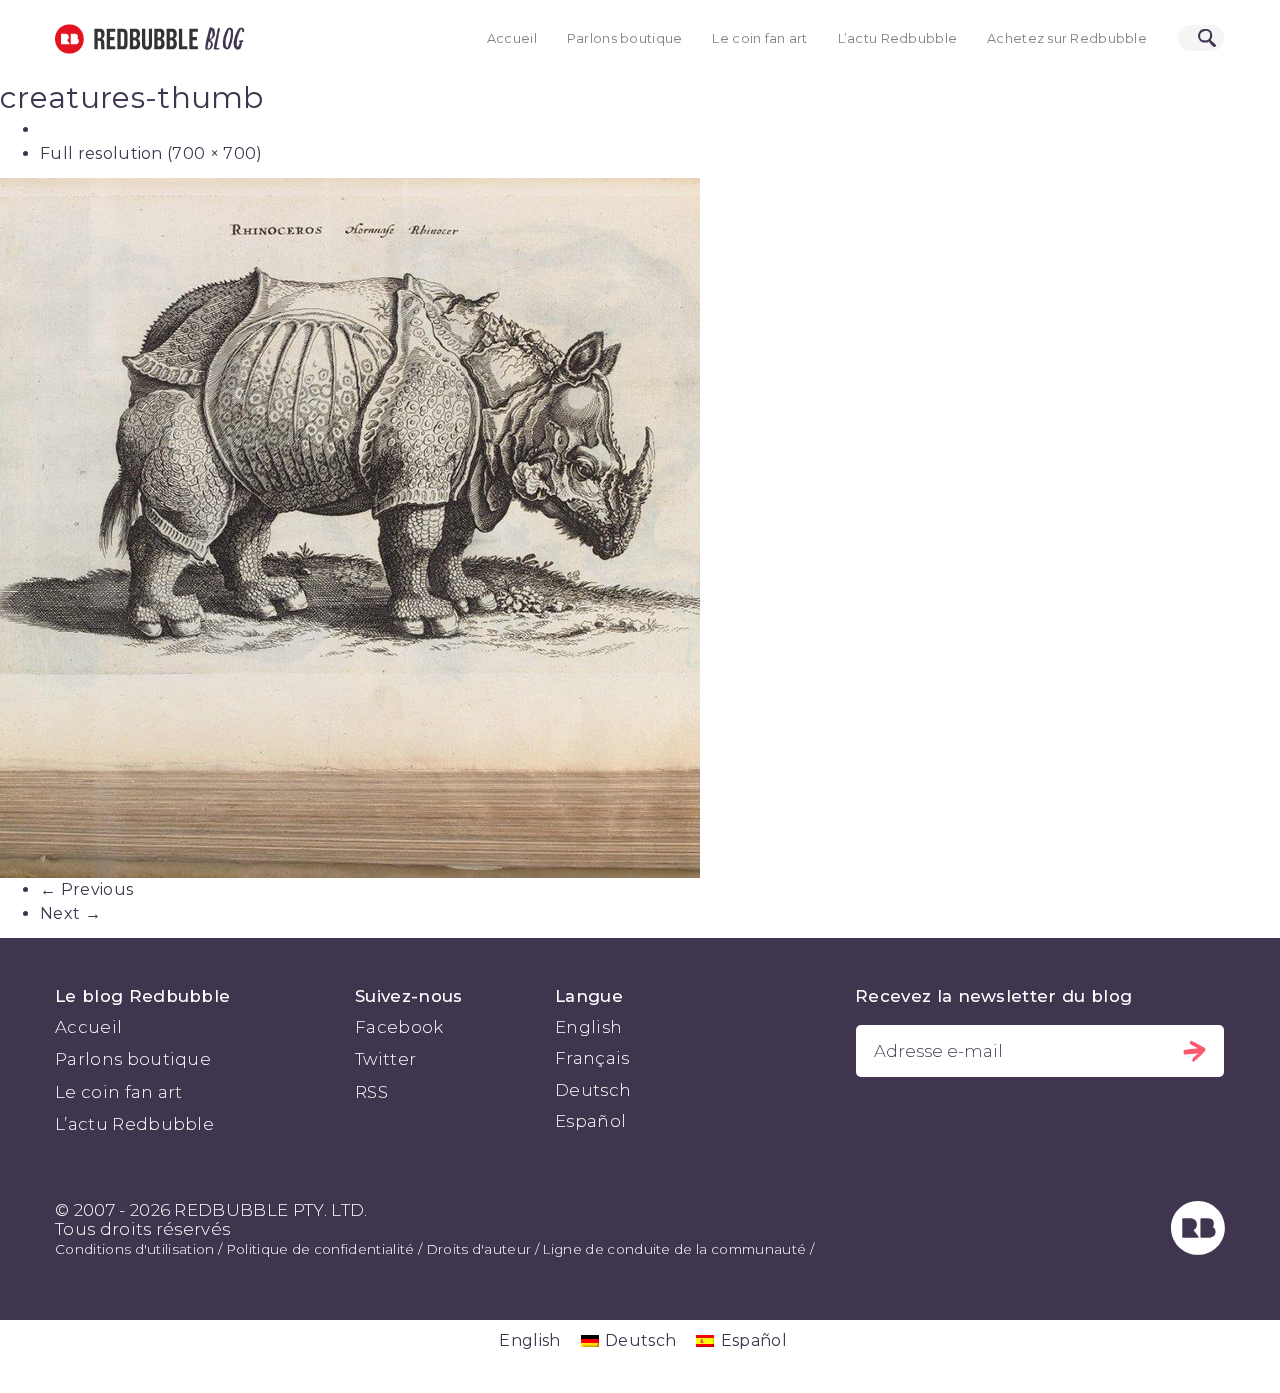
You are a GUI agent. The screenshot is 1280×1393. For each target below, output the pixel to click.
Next (70, 913)
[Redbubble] (1198, 1249)
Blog (221, 39)
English (588, 1027)
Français (592, 1058)
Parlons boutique (625, 38)
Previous (86, 889)
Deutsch (593, 1090)
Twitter (385, 1059)
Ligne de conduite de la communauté (674, 1249)
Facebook (399, 1027)
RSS (371, 1092)
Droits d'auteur (479, 1249)
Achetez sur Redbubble (1067, 38)
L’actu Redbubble (898, 38)
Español (590, 1121)
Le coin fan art (759, 38)
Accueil (512, 38)
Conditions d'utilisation (135, 1249)
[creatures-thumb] (640, 528)
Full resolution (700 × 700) (151, 153)
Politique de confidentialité (320, 1249)
